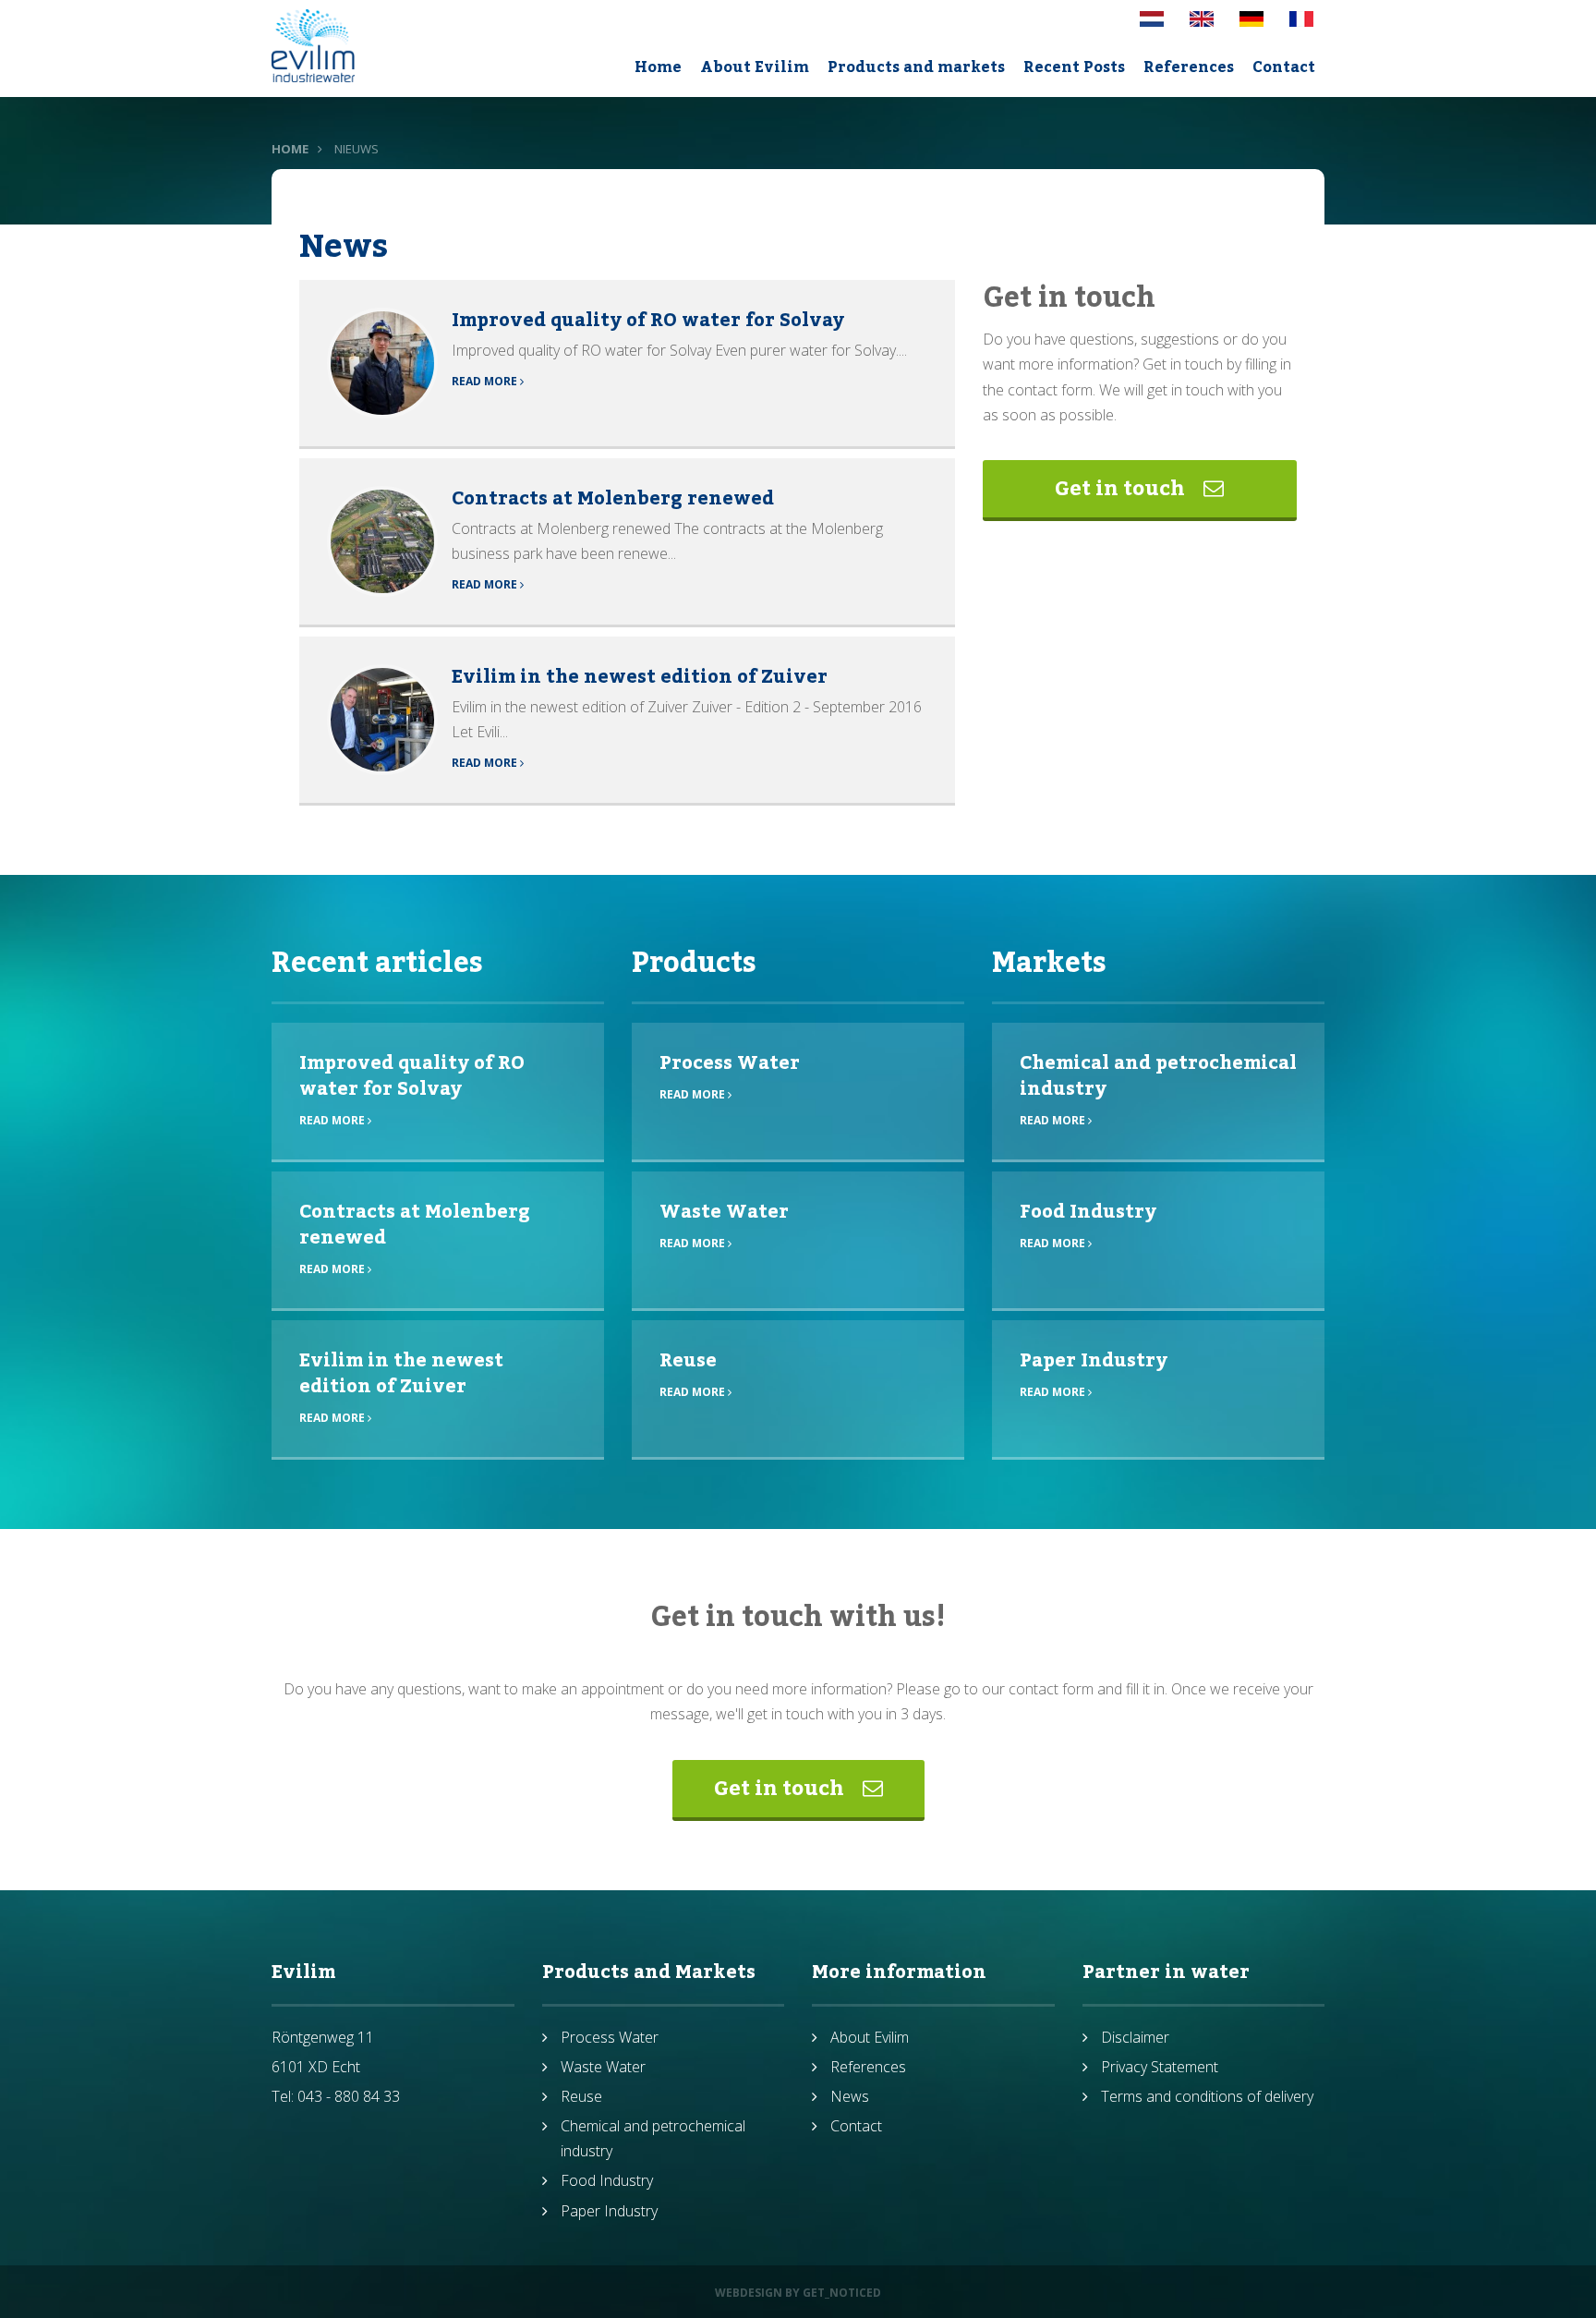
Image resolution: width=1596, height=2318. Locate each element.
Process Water (730, 1063)
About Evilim (755, 67)
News (850, 2096)
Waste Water (724, 1212)
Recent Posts (1074, 67)
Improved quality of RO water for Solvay (648, 321)
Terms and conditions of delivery (1207, 2096)
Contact (1284, 67)
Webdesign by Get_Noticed (798, 2293)
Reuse (688, 1361)
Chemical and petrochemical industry (1158, 1076)
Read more (486, 381)
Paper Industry (1094, 1361)
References (1189, 67)
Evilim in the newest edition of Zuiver (640, 677)
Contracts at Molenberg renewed (613, 499)
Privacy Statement (1160, 2067)
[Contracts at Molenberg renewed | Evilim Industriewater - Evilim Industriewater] (382, 540)
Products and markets (916, 67)
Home (658, 67)
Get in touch (1122, 489)
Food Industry (1088, 1212)
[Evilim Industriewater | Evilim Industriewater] (313, 46)
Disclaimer (1135, 2037)
